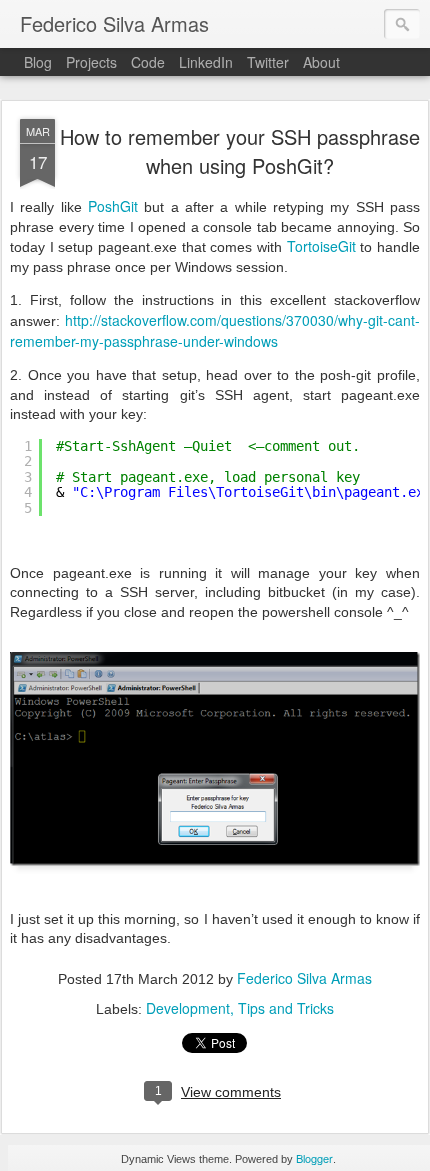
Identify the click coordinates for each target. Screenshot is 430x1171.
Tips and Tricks (286, 1008)
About (321, 62)
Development (188, 1008)
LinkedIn (206, 62)
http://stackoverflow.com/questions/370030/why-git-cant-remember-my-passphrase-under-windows (215, 330)
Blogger (314, 1158)
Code (148, 62)
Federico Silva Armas (304, 978)
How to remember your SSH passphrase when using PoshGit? (240, 151)
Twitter (268, 62)
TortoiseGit (321, 246)
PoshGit (113, 206)
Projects (91, 62)
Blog (38, 62)
